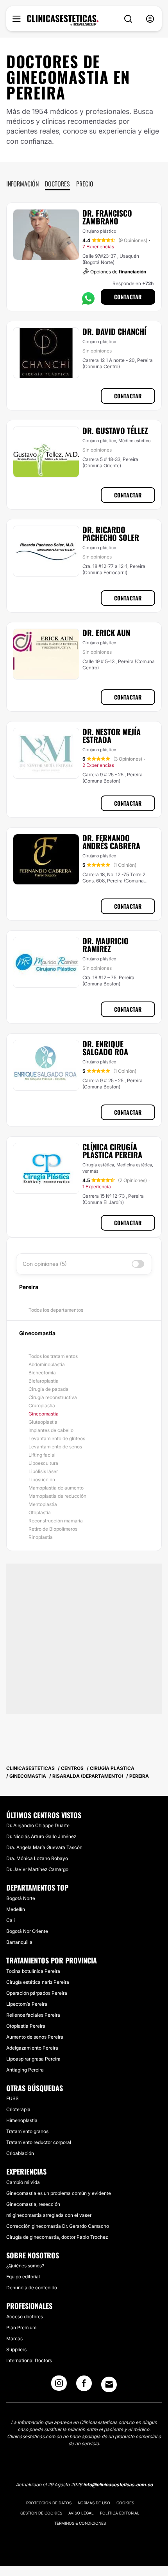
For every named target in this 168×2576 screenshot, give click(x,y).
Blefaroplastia (44, 1381)
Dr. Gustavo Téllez (115, 430)
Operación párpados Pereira (37, 1993)
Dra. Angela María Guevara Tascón (44, 1847)
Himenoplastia (22, 2120)
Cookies (125, 2503)
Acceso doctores (25, 2317)
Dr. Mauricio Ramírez (105, 945)
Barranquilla (19, 1942)
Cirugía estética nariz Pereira (38, 1982)
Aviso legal (81, 2513)
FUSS (13, 2098)
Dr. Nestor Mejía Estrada (112, 736)
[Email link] (109, 2384)
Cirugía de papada (48, 1389)
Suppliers (16, 2349)
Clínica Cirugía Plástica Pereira (112, 1151)
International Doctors (29, 2360)
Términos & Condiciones (80, 2523)
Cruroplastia (42, 1406)
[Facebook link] (84, 2386)
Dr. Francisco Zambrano (107, 217)
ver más (90, 1171)
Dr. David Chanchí (114, 331)
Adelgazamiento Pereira (32, 2048)
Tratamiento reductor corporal (39, 2142)
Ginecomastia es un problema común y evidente (59, 2193)
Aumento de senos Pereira (35, 2037)
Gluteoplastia (43, 1422)
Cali (11, 1920)
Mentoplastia (43, 1504)
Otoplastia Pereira (26, 2026)
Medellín (16, 1909)
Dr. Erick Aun (106, 633)
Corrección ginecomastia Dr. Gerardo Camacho (58, 2226)
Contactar (128, 297)
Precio (85, 184)
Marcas (14, 2338)
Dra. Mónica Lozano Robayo (37, 1858)
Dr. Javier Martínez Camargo (37, 1869)
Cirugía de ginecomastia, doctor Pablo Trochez (57, 2237)
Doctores (57, 184)
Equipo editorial (23, 2277)
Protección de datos (49, 2503)
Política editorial (120, 2513)
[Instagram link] (59, 2386)
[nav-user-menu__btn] (150, 19)
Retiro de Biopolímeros (53, 1529)
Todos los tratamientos (53, 1356)
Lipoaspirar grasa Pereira (33, 2059)
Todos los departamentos (56, 1310)
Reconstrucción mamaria (56, 1521)
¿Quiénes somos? (25, 2266)
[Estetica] (63, 20)
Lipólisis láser (43, 1471)
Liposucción (42, 1480)
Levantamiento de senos (55, 1447)
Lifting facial (42, 1455)
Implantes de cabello (51, 1430)
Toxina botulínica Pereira (33, 1971)
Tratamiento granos (27, 2131)
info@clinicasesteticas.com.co (118, 2485)
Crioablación (20, 2153)
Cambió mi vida (23, 2182)
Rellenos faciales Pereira (33, 2015)
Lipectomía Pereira (27, 2004)
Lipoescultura (43, 1463)
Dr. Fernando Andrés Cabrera (111, 842)
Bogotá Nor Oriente (27, 1931)
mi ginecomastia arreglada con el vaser (49, 2215)
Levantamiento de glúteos (57, 1438)
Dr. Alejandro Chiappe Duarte (38, 1825)
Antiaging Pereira (25, 2070)
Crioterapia (18, 2109)
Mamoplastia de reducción (57, 1496)
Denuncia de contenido (32, 2288)
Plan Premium (21, 2327)
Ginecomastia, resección (33, 2204)
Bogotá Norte (21, 1898)
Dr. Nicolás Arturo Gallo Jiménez (41, 1836)
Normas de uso (94, 2503)
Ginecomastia (44, 1414)
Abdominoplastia (47, 1364)
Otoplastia (40, 1512)
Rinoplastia (41, 1537)
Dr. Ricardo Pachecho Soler (111, 533)
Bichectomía (42, 1373)
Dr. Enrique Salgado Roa (105, 1048)
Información (22, 184)
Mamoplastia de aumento (56, 1488)
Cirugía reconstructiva (53, 1397)
